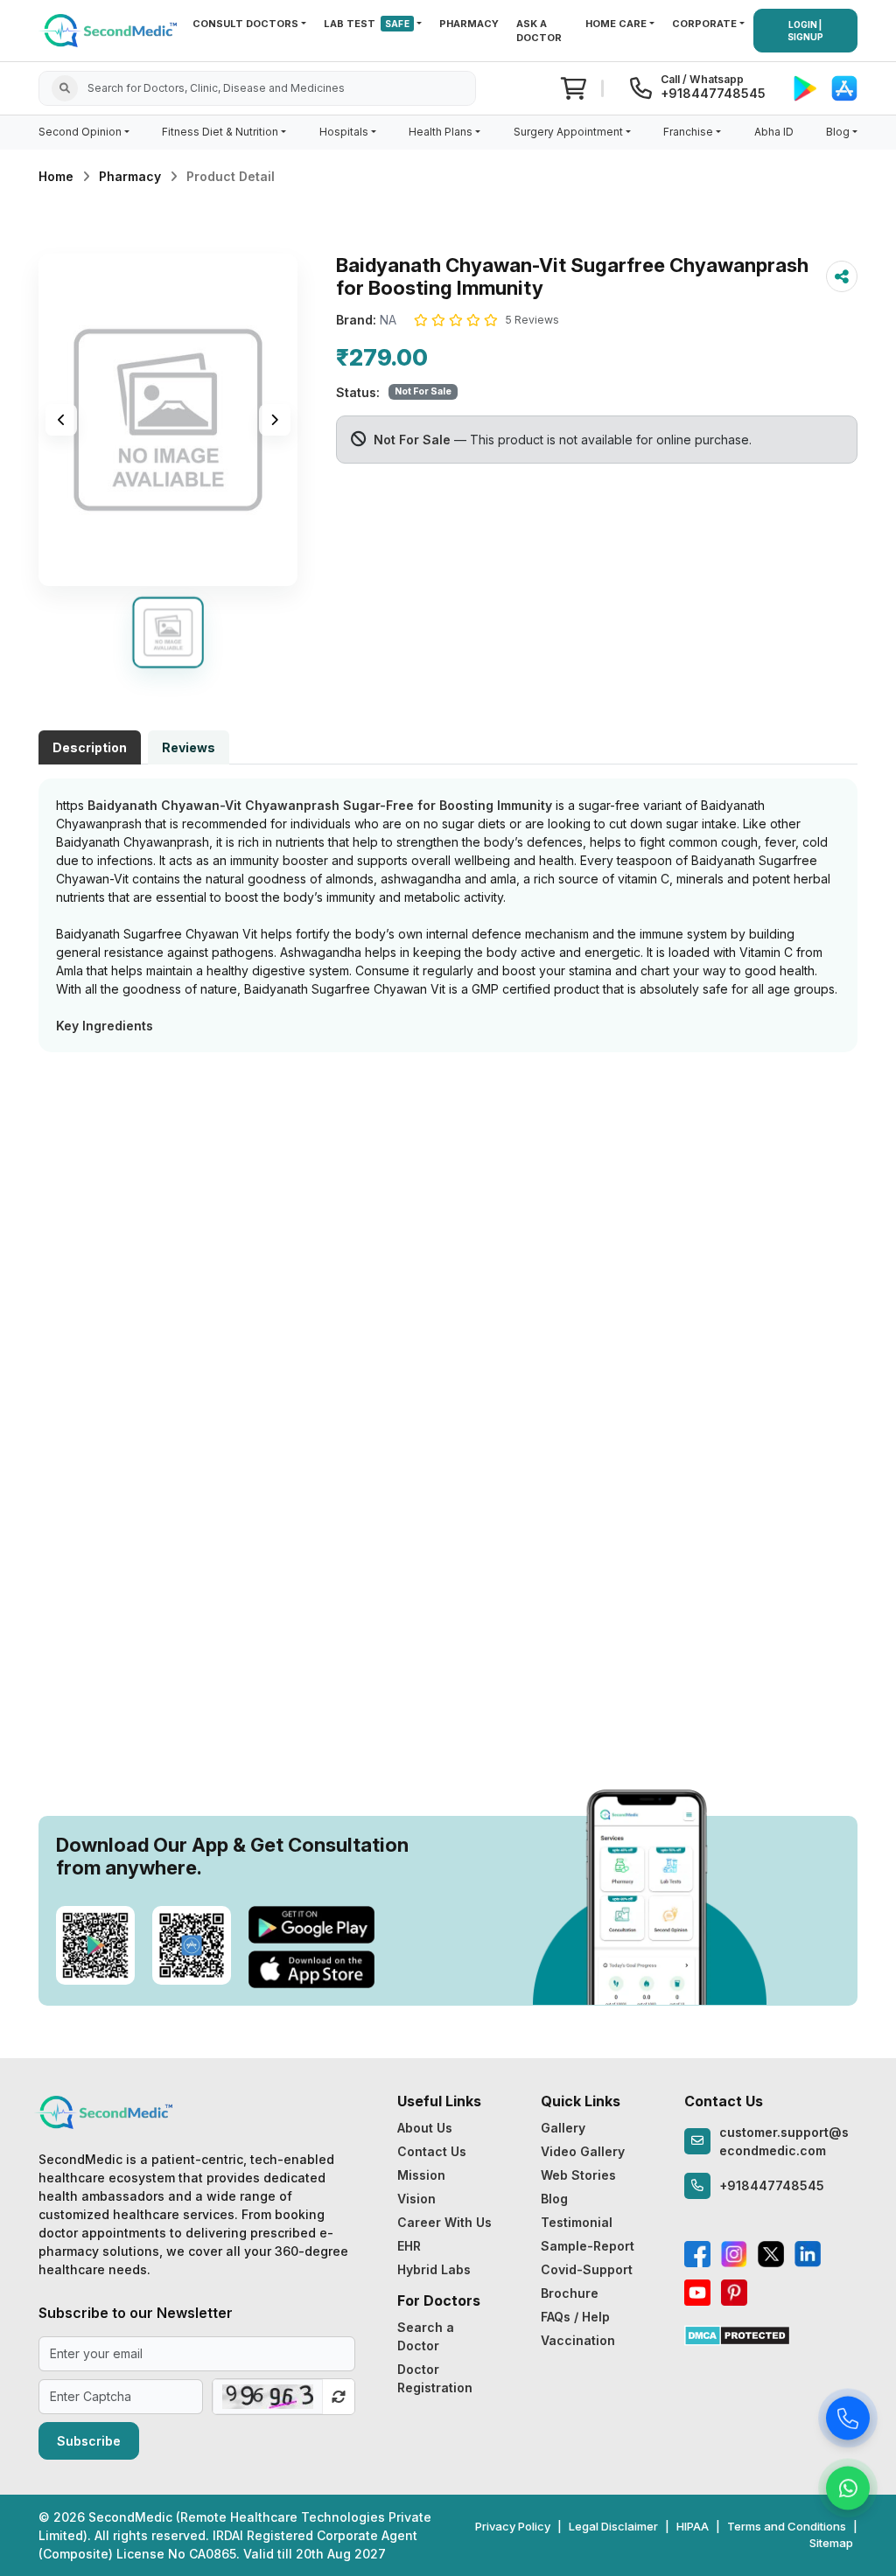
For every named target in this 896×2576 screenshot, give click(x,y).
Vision (416, 2199)
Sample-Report (588, 2246)
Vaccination (578, 2340)
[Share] (842, 276)
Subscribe (89, 2441)
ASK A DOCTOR (539, 31)
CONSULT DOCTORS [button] (245, 24)
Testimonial (577, 2222)
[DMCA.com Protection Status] (737, 2334)
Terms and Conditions (787, 2526)
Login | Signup (805, 31)
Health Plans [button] (441, 132)
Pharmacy (130, 176)
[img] (168, 420)
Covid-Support (587, 2269)
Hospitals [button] (344, 132)
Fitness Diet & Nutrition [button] (220, 132)
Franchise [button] (688, 132)
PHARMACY (469, 24)
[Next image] (275, 420)
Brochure (570, 2293)
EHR (409, 2246)
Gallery (563, 2128)
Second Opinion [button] (80, 132)
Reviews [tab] (189, 747)
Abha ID (774, 132)
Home (56, 176)
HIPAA (693, 2526)
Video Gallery (583, 2151)
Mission (421, 2175)
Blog (554, 2199)
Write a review (448, 1089)
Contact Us (432, 2151)
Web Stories (578, 2175)
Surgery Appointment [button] (568, 132)
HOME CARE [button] (616, 24)
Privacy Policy (513, 2526)
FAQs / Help (575, 2317)
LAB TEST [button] (367, 24)
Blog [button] (838, 132)
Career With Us (444, 2222)
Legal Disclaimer (613, 2526)
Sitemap (831, 2543)
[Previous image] (61, 420)
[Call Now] (848, 2420)
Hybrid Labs (434, 2269)
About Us (425, 2128)
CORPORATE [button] (704, 24)
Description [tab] (90, 747)
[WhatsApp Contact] (848, 2490)
